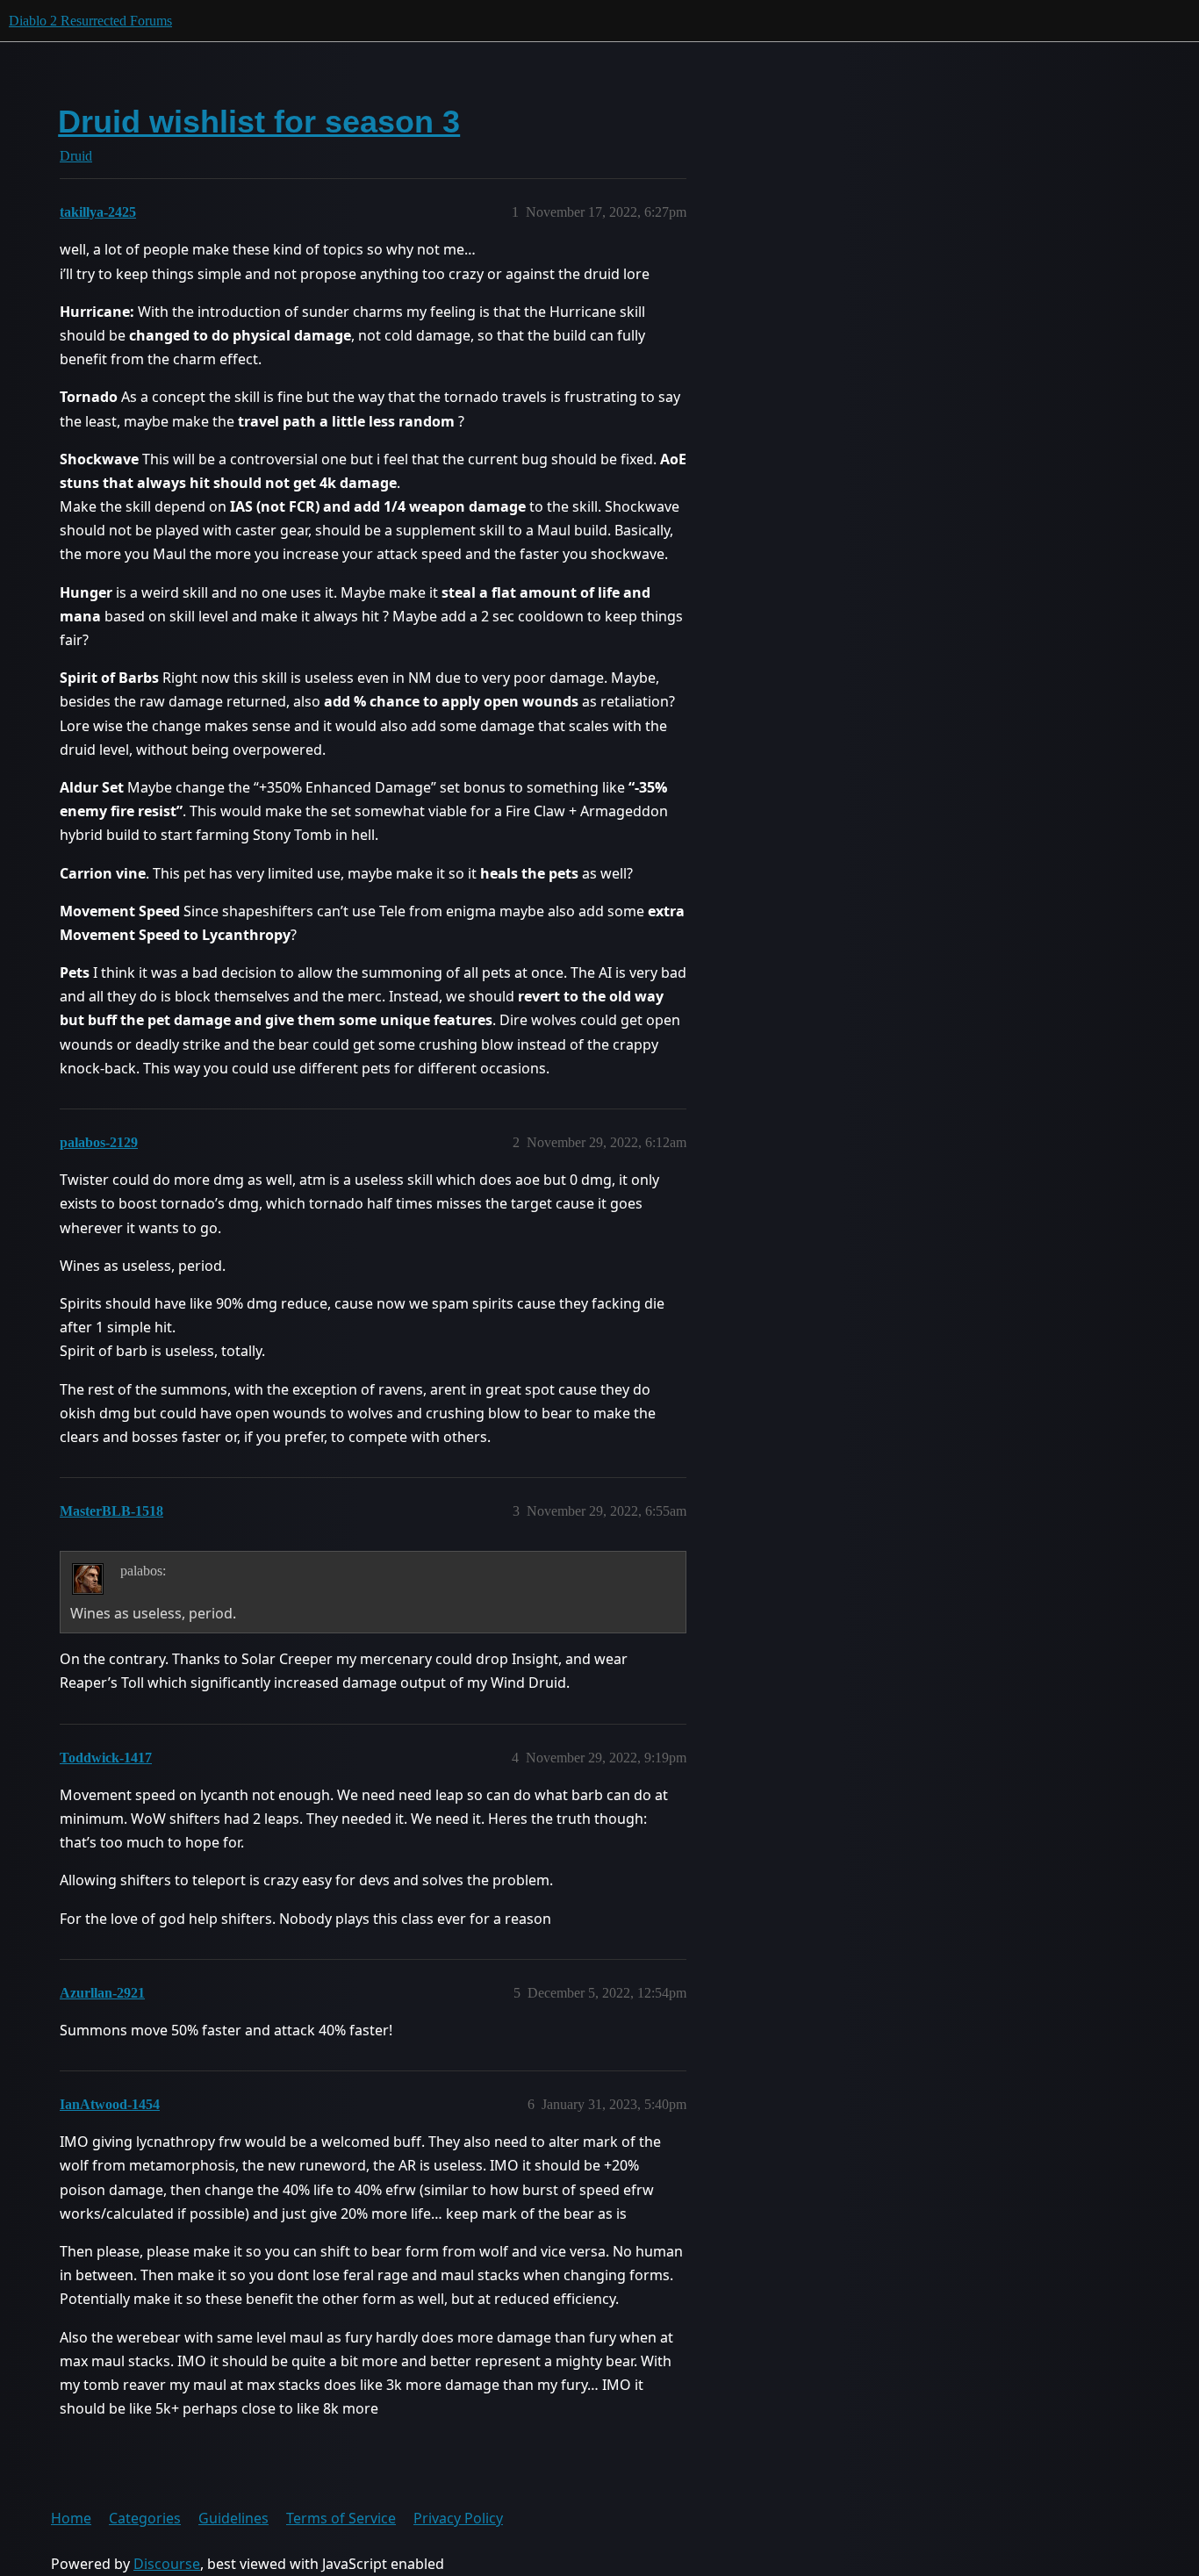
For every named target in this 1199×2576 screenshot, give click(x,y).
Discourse (167, 2564)
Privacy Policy (458, 2518)
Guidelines (233, 2518)
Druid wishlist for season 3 (259, 122)
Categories (145, 2518)
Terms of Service (341, 2518)
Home (71, 2518)
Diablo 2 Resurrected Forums (90, 21)
